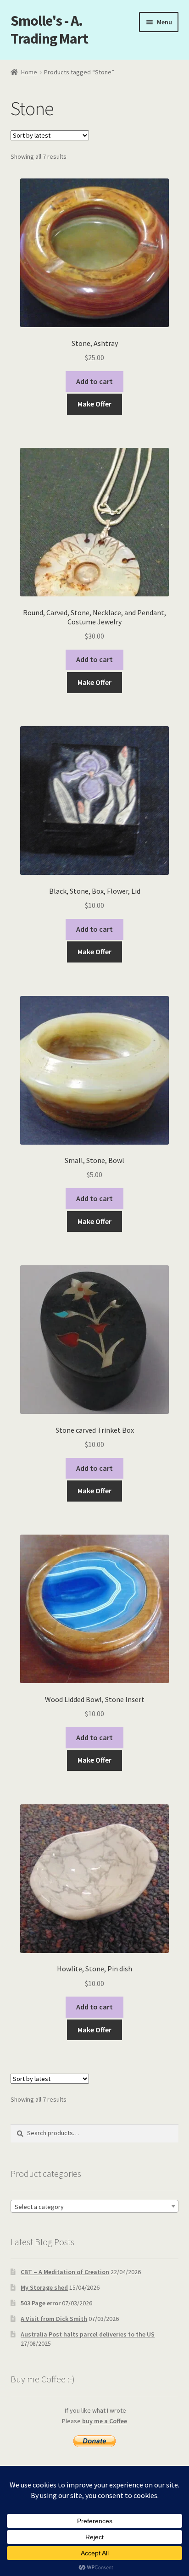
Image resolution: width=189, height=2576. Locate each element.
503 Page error (41, 2303)
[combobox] (95, 2206)
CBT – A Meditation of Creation (65, 2272)
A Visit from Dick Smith (54, 2319)
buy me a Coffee (105, 2421)
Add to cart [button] (94, 381)
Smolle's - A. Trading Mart (49, 30)
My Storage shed (44, 2287)
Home (29, 72)
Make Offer (94, 404)
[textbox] (95, 2207)
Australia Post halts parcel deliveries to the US (88, 2334)
